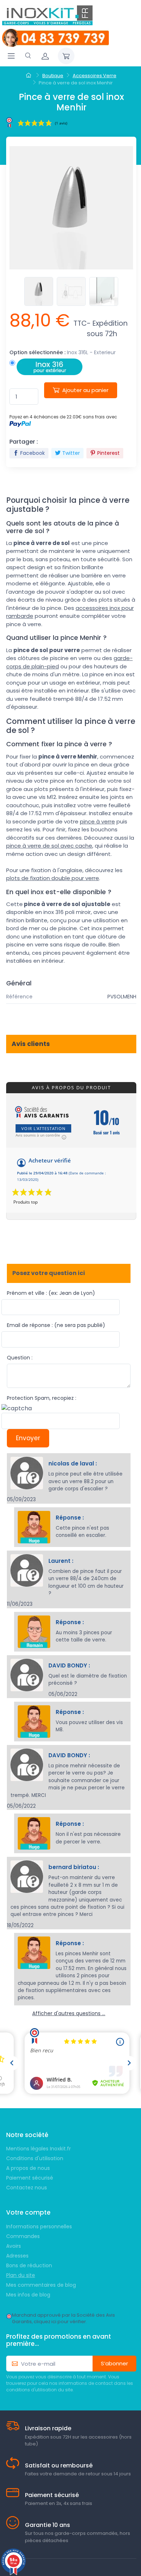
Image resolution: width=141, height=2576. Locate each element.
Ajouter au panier (85, 390)
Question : (20, 1358)
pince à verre (97, 821)
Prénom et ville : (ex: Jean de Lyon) (51, 1293)
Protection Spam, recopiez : (42, 1398)
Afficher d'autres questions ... (69, 2013)
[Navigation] (11, 56)
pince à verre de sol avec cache (49, 846)
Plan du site (21, 2275)
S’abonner (114, 2363)
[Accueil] (29, 76)
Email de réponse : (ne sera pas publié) (56, 1325)
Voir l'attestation (43, 1128)
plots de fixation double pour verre (53, 878)
